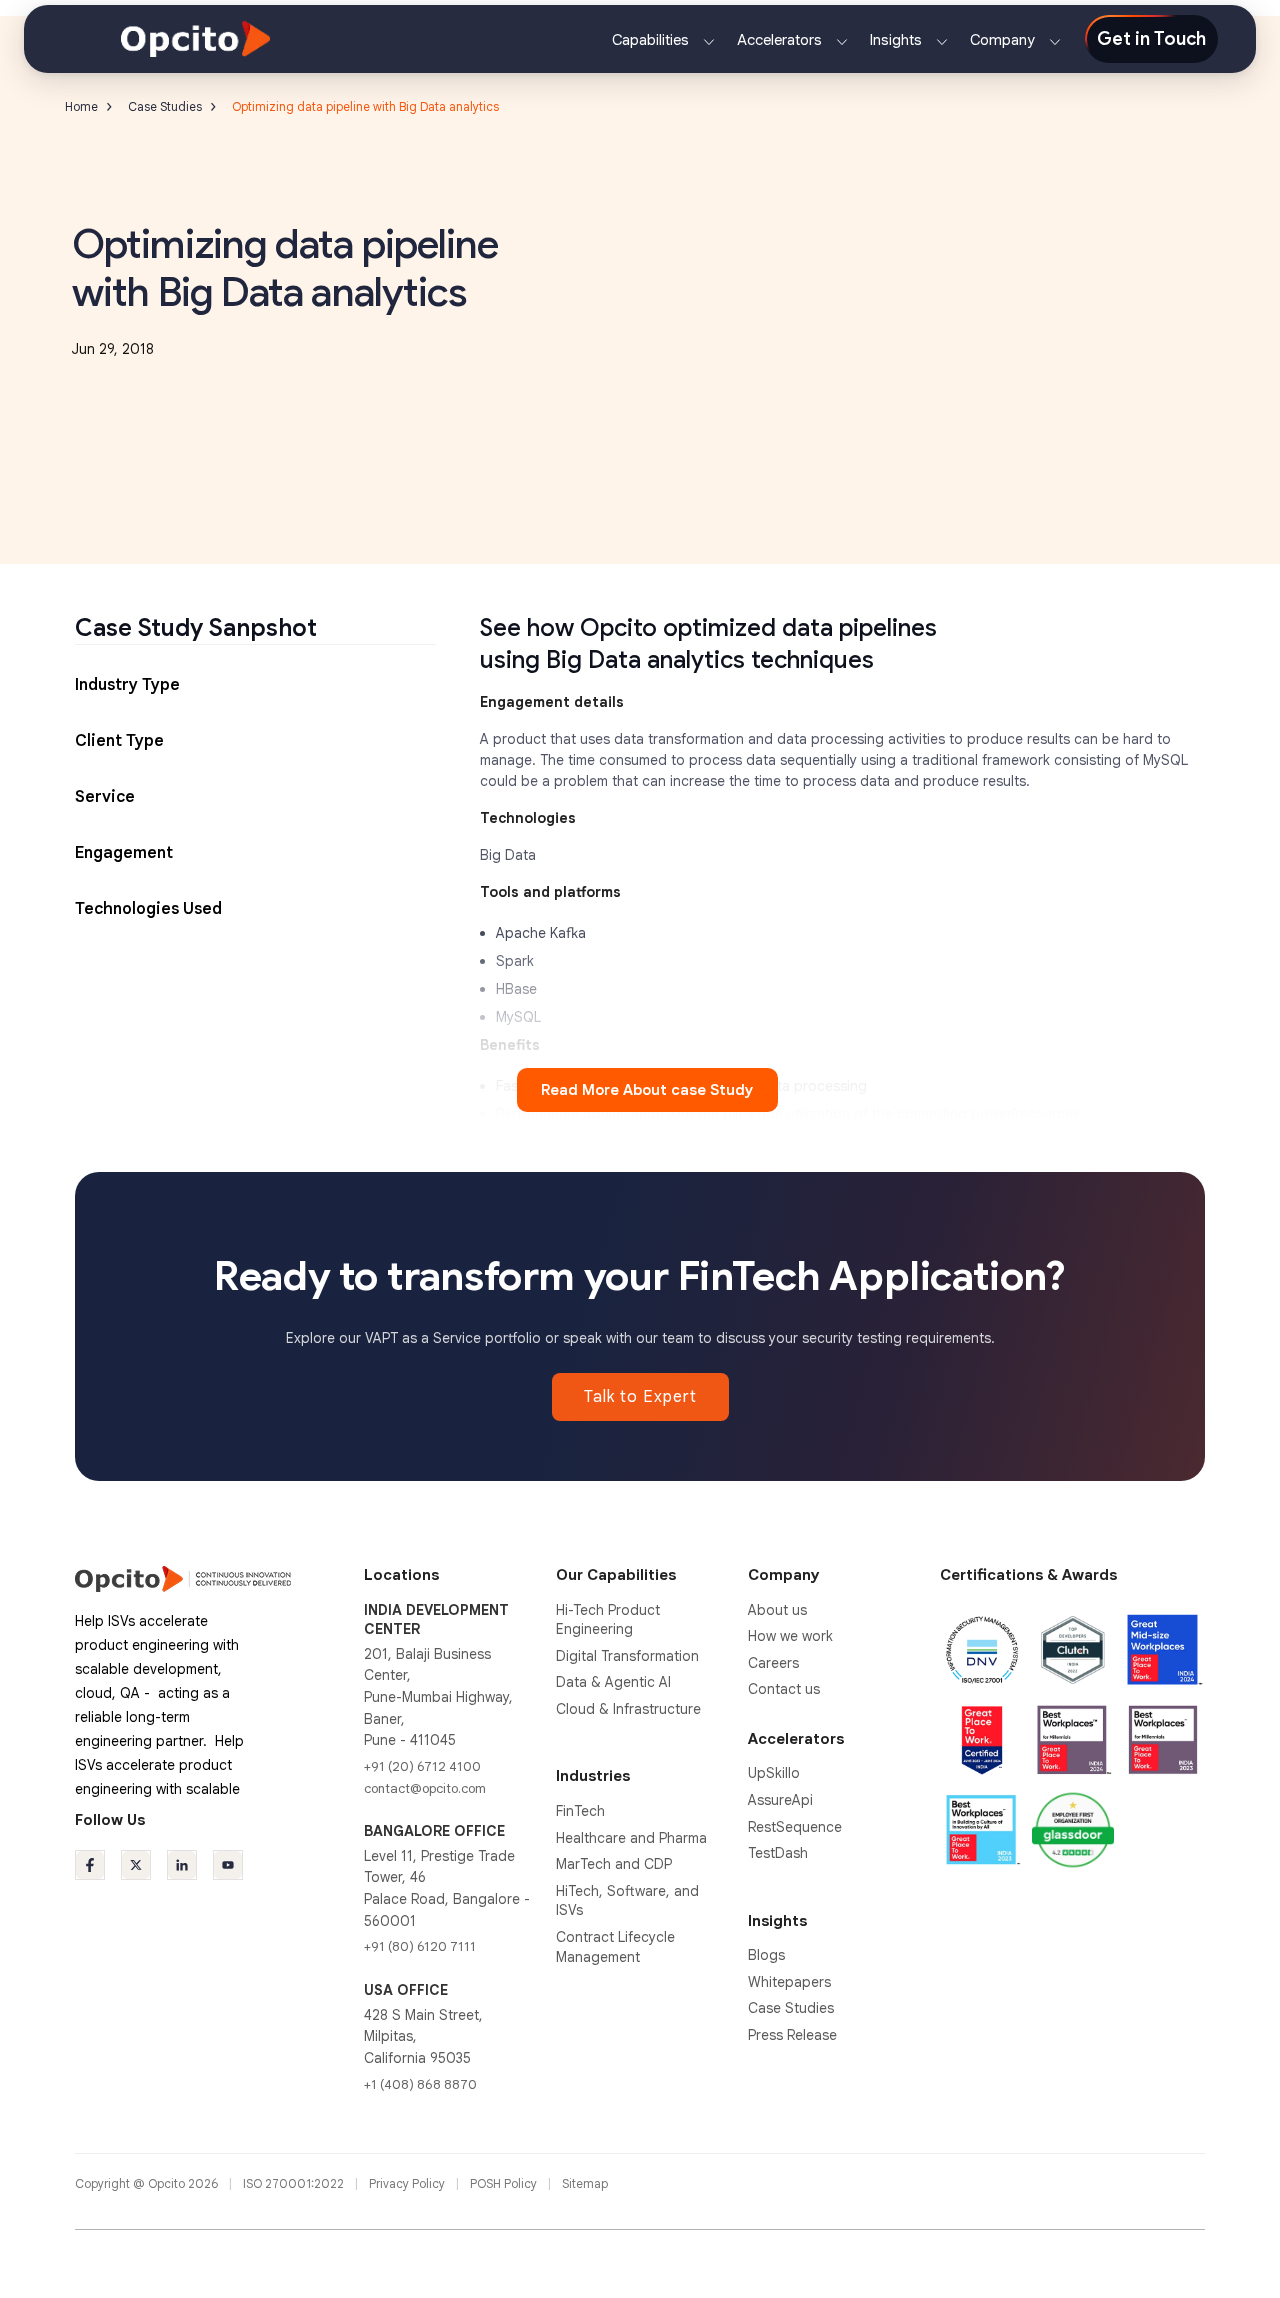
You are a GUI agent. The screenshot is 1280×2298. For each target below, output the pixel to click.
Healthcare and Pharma (631, 1838)
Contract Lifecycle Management (615, 1947)
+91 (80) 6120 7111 (420, 1946)
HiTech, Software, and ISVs (627, 1901)
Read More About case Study (647, 1090)
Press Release (792, 2035)
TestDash (778, 1853)
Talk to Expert (640, 1397)
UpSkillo (774, 1773)
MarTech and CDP (614, 1864)
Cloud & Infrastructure (628, 1709)
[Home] (195, 38)
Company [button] (1004, 40)
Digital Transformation (627, 1656)
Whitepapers (789, 1982)
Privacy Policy (408, 2183)
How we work (790, 1636)
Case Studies (165, 106)
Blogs (766, 1955)
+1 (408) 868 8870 (420, 2084)
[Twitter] (136, 1865)
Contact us (784, 1689)
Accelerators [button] (781, 40)
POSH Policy (505, 2183)
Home (81, 106)
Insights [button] (898, 40)
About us (777, 1610)
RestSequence (795, 1827)
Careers (773, 1663)
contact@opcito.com (425, 1788)
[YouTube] (228, 1865)
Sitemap (585, 2183)
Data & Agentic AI (613, 1682)
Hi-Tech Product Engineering (608, 1620)
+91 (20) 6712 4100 (422, 1766)
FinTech (580, 1811)
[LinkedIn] (182, 1865)
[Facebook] (90, 1865)
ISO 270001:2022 (295, 2183)
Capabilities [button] (652, 40)
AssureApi (780, 1800)
